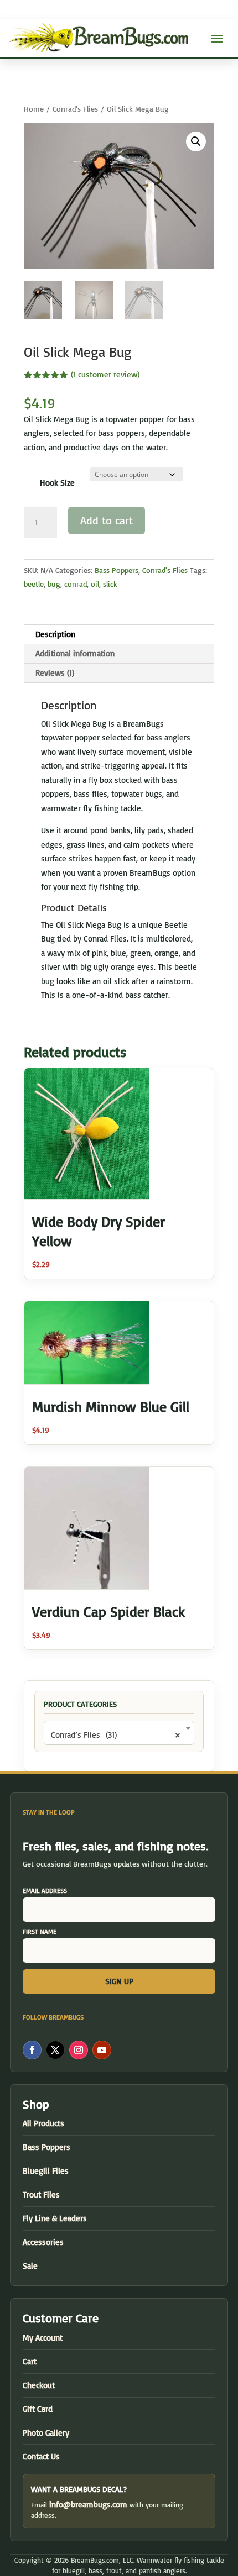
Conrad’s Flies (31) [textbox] (116, 1735)
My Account (43, 2338)
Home (34, 109)
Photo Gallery (46, 2433)
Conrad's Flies (75, 109)
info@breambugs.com (88, 2504)
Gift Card (38, 2409)
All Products (43, 2123)
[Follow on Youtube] (102, 2050)
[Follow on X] (55, 2050)
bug (54, 584)
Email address (45, 1891)
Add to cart (107, 520)
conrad (76, 584)
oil (95, 584)
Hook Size (57, 483)
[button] (196, 141)
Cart (30, 2361)
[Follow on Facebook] (32, 2050)
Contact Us (41, 2456)
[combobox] (119, 1733)
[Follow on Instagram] (79, 2050)
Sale (30, 2266)
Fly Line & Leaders (55, 2218)
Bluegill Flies (46, 2171)
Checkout (39, 2385)
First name (40, 1931)
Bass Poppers (117, 570)
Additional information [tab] (75, 653)
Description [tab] (55, 634)
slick (110, 584)
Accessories (43, 2242)
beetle (34, 584)
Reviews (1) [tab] (55, 673)
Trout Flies (41, 2194)
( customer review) (105, 374)
